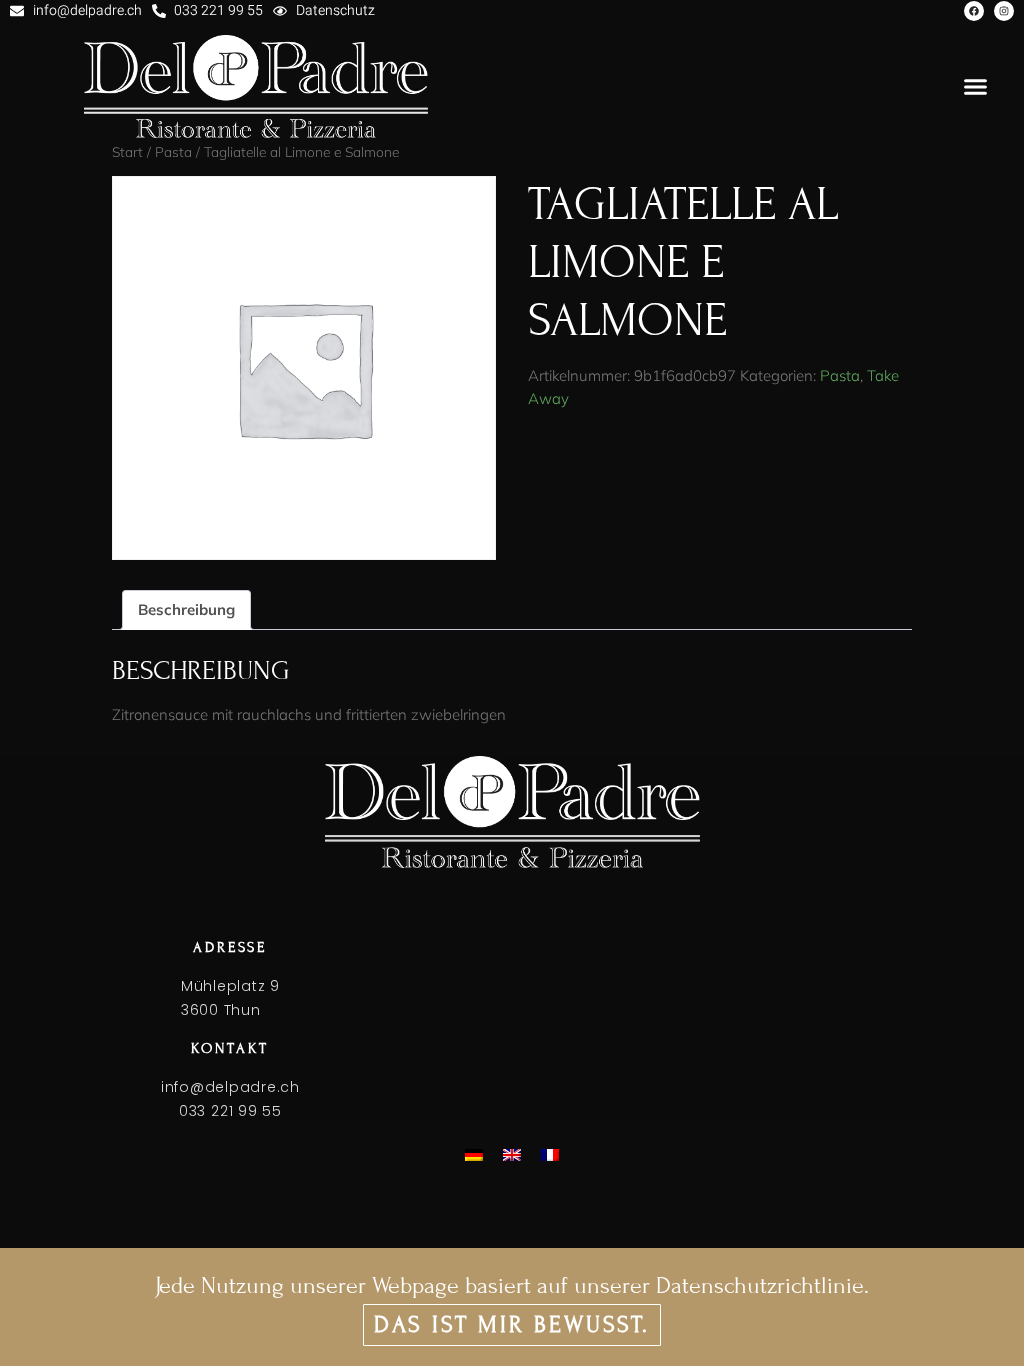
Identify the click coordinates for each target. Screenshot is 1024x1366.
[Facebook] (974, 11)
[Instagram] (1004, 11)
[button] (976, 87)
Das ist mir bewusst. (512, 1324)
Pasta (840, 375)
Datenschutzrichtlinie (760, 1285)
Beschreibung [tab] (186, 609)
